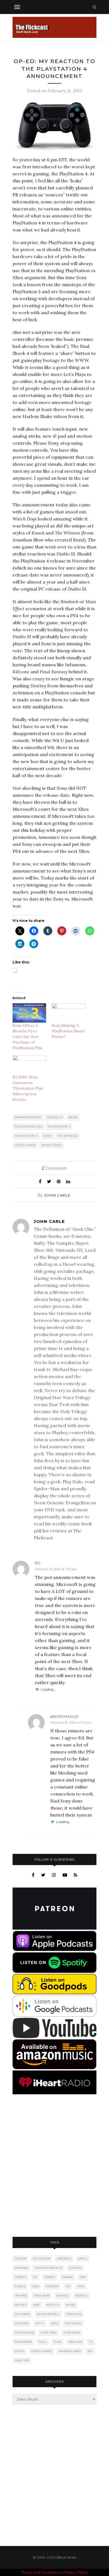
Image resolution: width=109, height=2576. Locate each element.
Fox (83, 2277)
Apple (83, 2259)
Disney (50, 2277)
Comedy (75, 2268)
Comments (54, 1168)
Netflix (53, 2305)
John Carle (57, 1195)
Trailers (75, 2342)
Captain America (48, 2268)
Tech (43, 2342)
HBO (36, 2286)
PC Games (22, 2314)
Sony (47, 1136)
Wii (90, 2351)
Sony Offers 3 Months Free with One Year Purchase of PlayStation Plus (28, 1037)
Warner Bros (70, 2351)
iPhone (21, 2296)
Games (20, 2286)
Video (20, 2351)
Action (21, 2259)
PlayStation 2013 (29, 1127)
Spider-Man (24, 2333)
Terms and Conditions (41, 2572)
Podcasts (74, 2314)
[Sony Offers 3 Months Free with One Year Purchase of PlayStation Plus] (29, 1013)
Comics (21, 2277)
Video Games (25, 1145)
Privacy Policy (76, 2572)
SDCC (55, 2323)
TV (91, 2342)
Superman (23, 2342)
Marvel (63, 2296)
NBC (37, 2305)
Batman (21, 2268)
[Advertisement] (54, 2166)
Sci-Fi (40, 2323)
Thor (58, 2342)
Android (64, 2259)
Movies (21, 2305)
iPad (81, 2286)
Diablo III (55, 1117)
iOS (68, 2286)
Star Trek (49, 2333)
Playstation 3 (59, 1127)
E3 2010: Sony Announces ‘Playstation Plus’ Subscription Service (28, 1088)
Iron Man (42, 2296)
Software (74, 2323)
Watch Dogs (52, 1145)
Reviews (22, 2323)
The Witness (67, 1136)
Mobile (81, 2296)
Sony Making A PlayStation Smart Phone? (68, 1031)
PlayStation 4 (26, 1136)
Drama (67, 2277)
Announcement (28, 1117)
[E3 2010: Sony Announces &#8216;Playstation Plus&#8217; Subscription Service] (29, 1065)
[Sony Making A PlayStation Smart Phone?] (68, 1013)
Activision (42, 2259)
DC (35, 2277)
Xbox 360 (22, 2360)
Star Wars (72, 2333)
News (73, 1117)
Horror (52, 2286)
